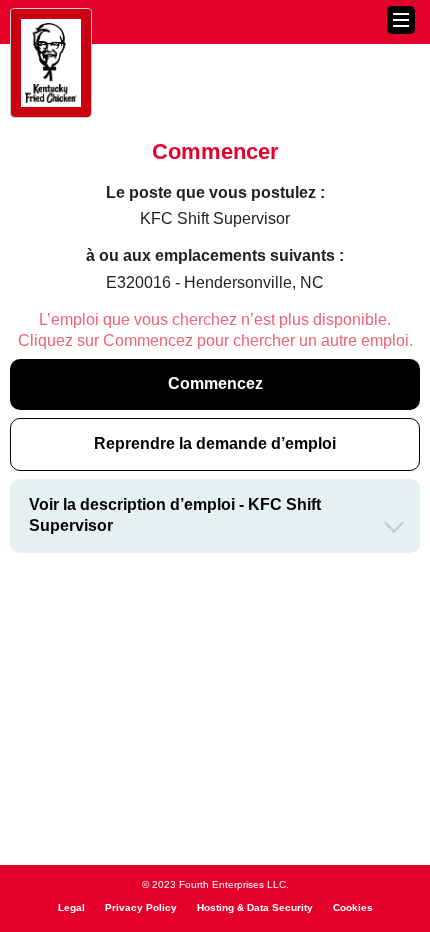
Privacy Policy (141, 907)
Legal (71, 907)
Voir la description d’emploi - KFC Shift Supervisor (175, 515)
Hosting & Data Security (255, 907)
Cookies (353, 907)
